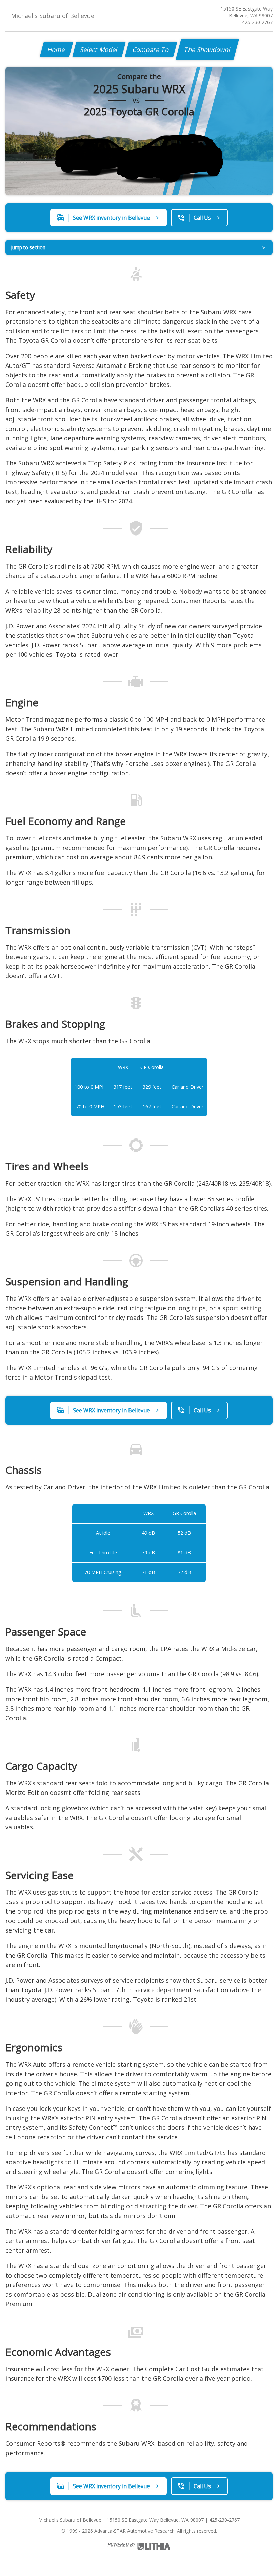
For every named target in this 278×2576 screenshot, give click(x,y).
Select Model (99, 49)
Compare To (151, 49)
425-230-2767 (257, 22)
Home (56, 49)
